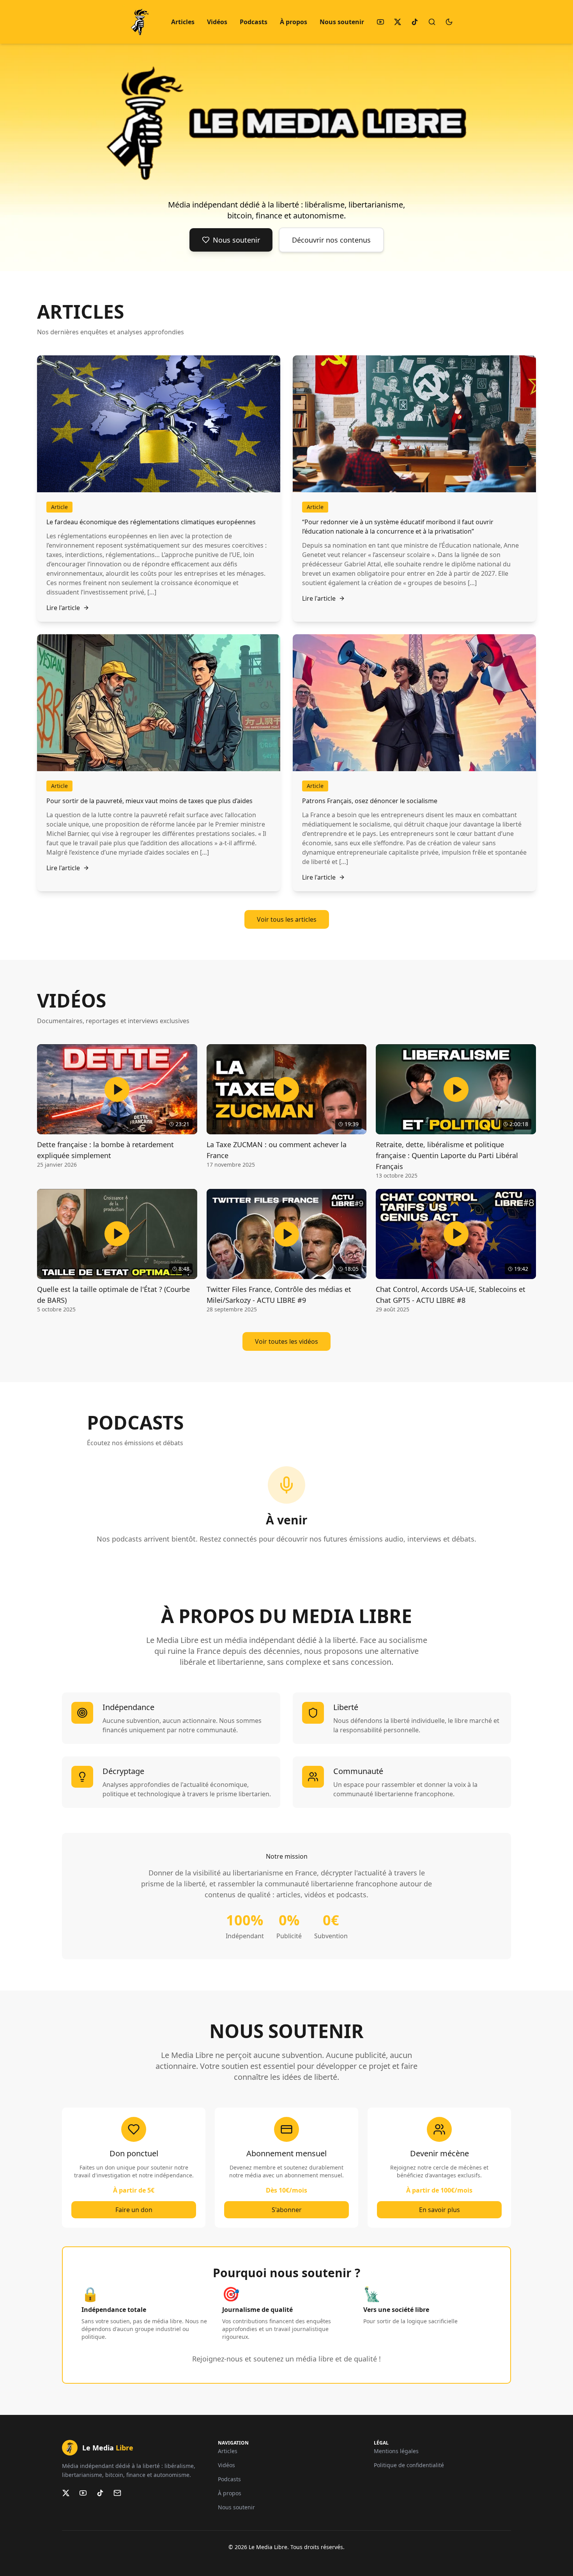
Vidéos (217, 22)
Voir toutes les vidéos (286, 1341)
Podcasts (254, 22)
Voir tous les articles (287, 919)
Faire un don (134, 2210)
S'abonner (287, 2210)
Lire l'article (63, 608)
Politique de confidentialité (409, 2465)
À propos (294, 22)
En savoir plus (439, 2210)
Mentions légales (396, 2451)
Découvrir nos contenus (331, 240)
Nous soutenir (342, 22)
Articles (183, 22)
